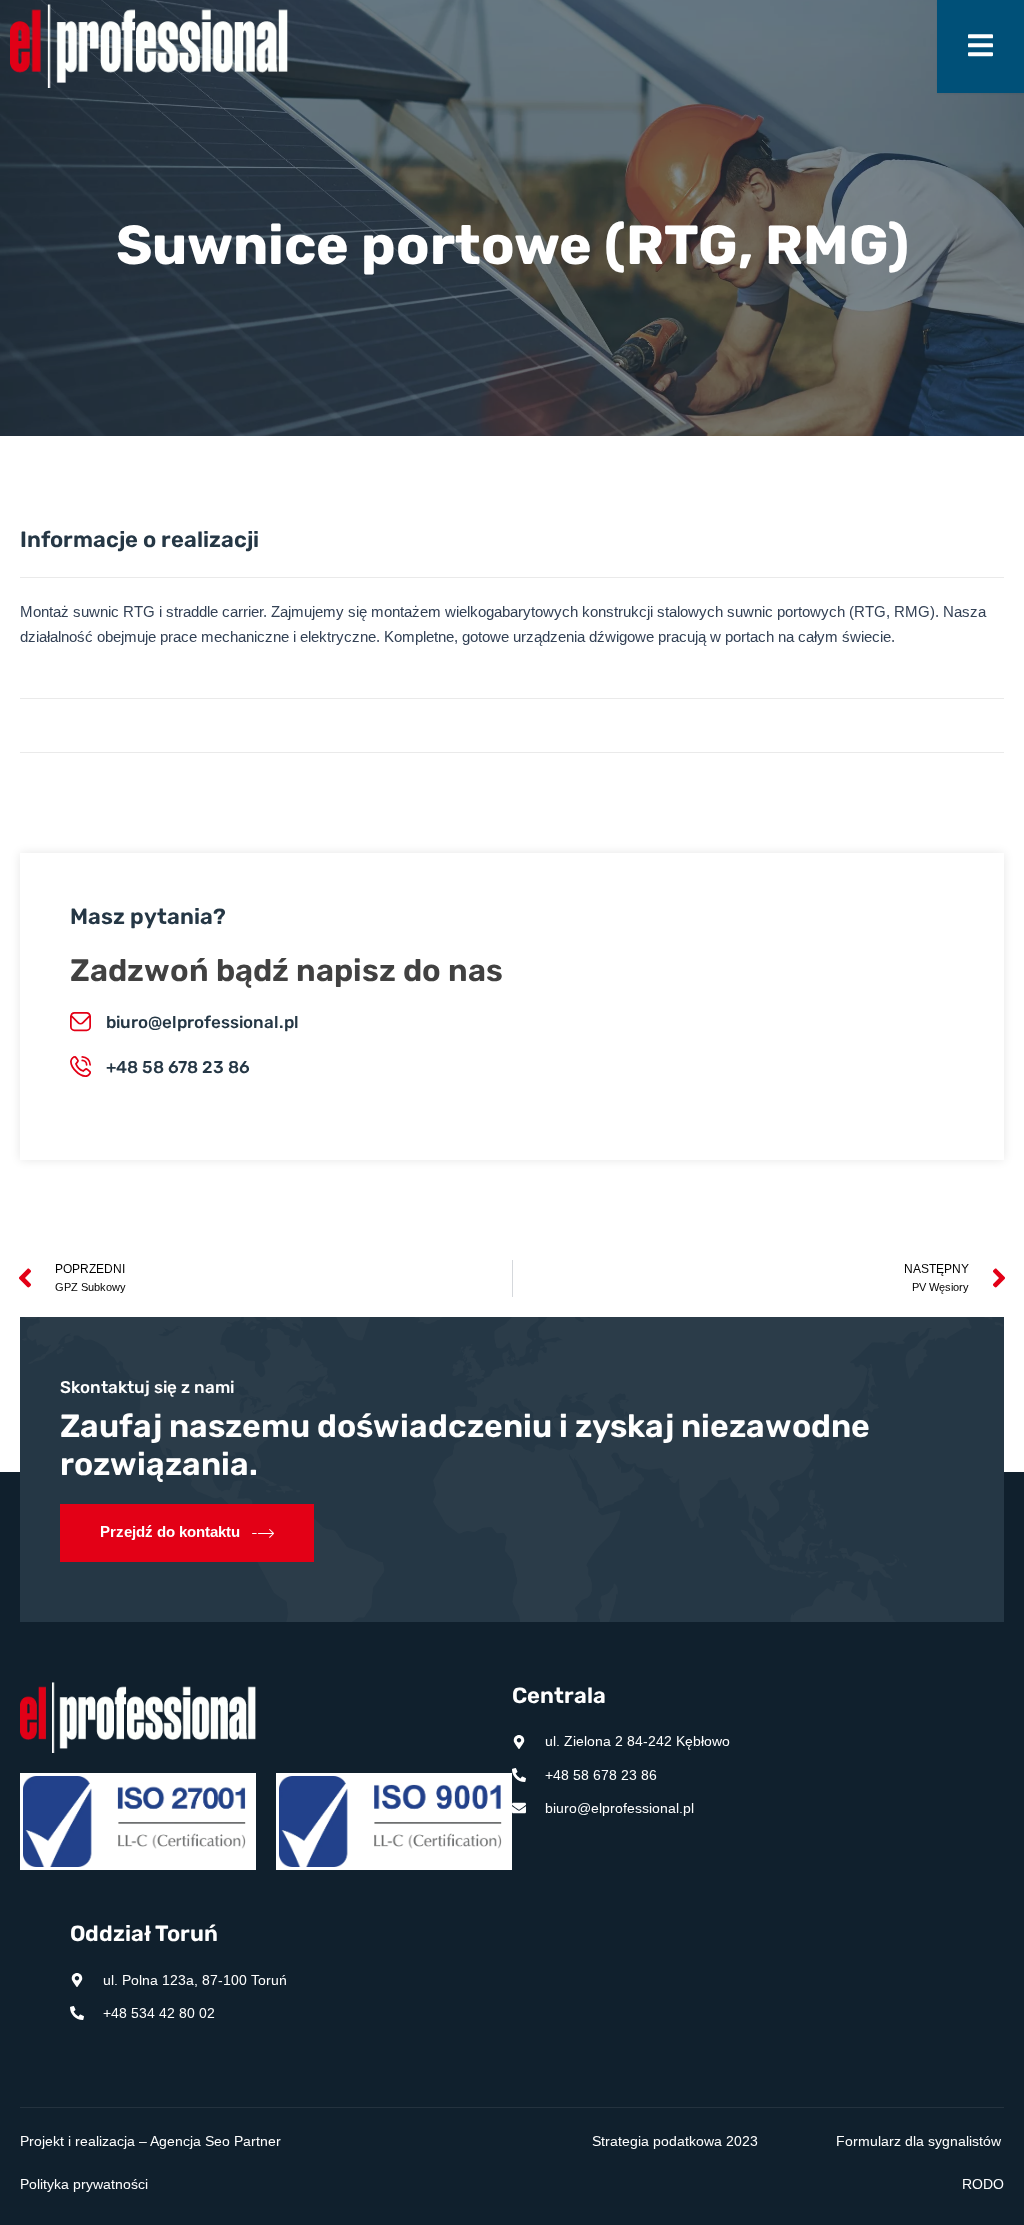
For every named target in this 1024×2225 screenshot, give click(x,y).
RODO (983, 2184)
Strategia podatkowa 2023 (675, 2141)
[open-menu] (980, 46)
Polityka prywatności (84, 2184)
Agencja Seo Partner (215, 2141)
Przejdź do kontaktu (170, 1531)
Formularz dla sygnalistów (918, 2141)
